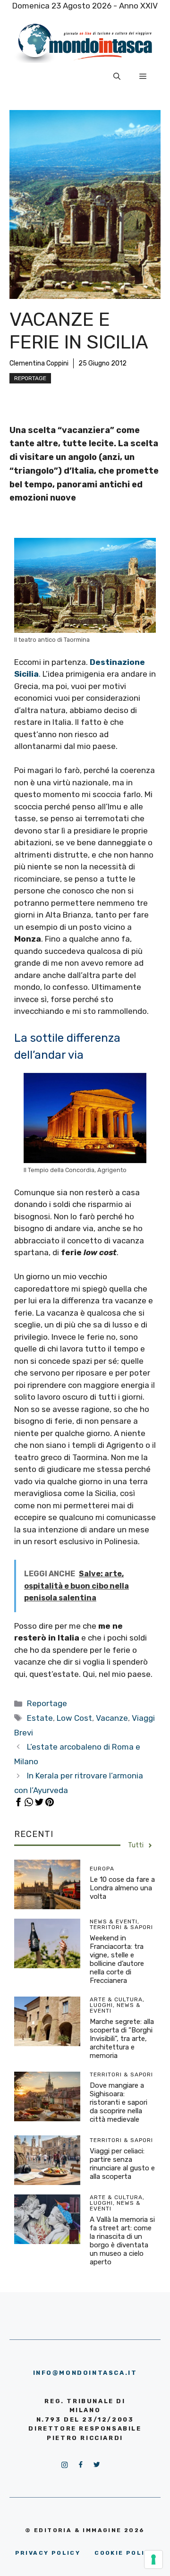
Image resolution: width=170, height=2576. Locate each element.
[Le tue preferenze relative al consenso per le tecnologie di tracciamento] (153, 2559)
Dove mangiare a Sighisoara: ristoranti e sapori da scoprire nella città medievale (119, 2102)
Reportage (30, 378)
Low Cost (74, 1718)
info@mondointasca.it (85, 2373)
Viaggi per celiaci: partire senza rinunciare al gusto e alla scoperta (122, 2164)
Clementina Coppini (39, 363)
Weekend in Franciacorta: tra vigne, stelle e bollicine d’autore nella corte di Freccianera (117, 1959)
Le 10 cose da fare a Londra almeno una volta (122, 1888)
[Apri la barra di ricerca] (117, 77)
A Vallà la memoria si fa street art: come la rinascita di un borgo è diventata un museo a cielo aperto (122, 2241)
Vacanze (112, 1718)
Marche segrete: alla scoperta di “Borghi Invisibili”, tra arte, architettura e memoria (122, 2039)
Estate (40, 1718)
